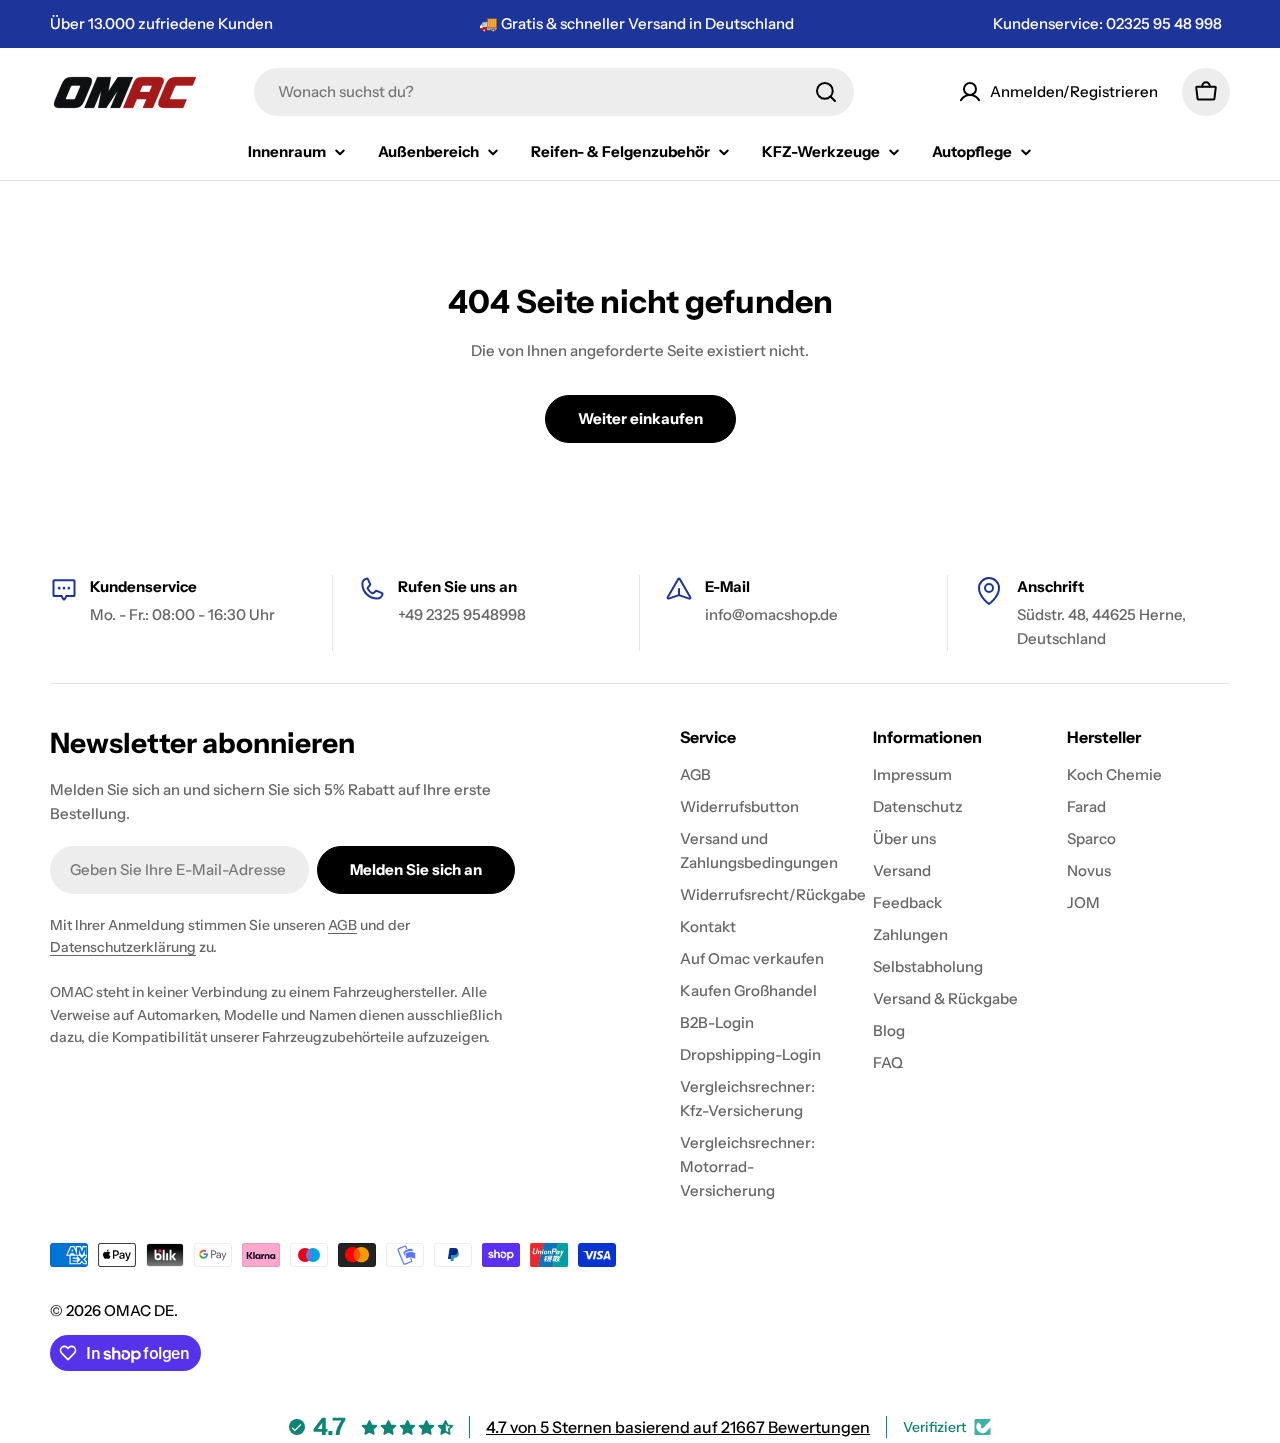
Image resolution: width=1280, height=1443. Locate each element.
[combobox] (554, 92)
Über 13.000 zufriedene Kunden (161, 23)
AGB (342, 925)
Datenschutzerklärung (123, 947)
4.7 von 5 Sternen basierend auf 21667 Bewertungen (678, 1427)
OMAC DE (139, 1310)
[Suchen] (826, 92)
